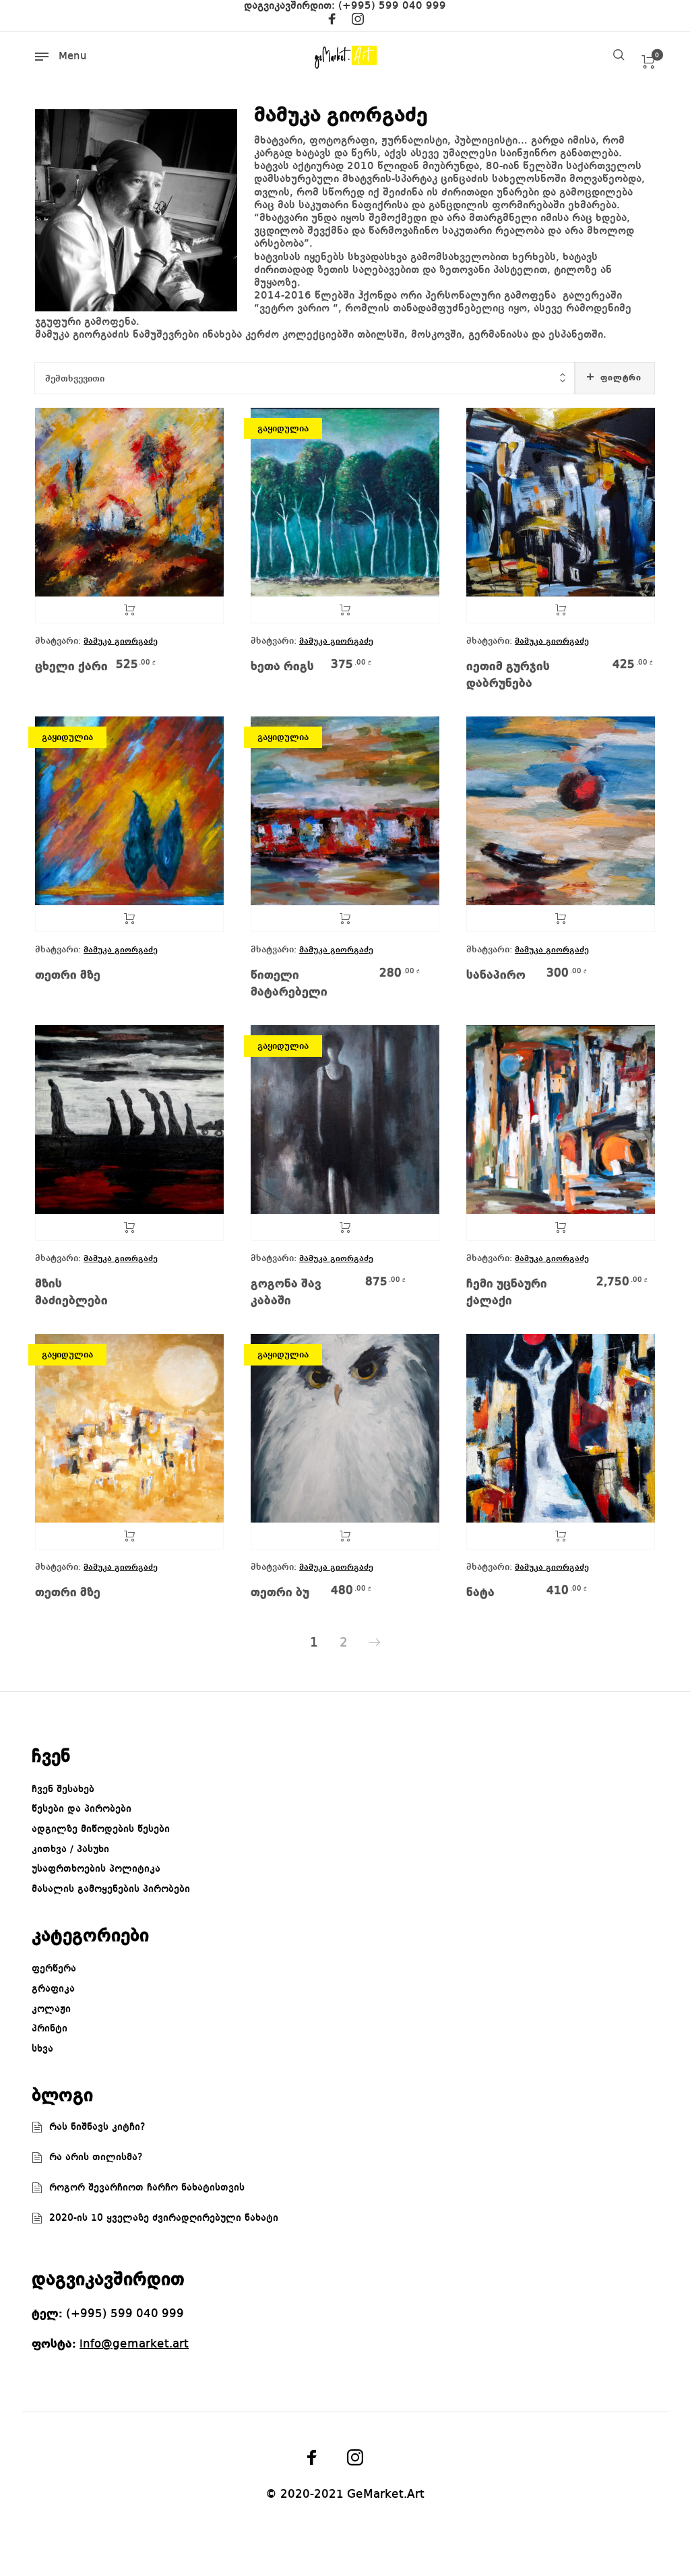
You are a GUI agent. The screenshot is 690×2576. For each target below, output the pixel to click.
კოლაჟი (51, 2009)
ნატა (480, 1593)
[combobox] (305, 378)
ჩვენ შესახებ (63, 1789)
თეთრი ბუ (280, 1593)
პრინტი (50, 2029)
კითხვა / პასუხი (70, 1849)
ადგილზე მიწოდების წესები (101, 1829)
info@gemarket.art (134, 2344)
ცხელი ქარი (71, 667)
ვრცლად (345, 610)
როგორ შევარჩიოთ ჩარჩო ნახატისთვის (147, 2188)
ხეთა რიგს (282, 667)
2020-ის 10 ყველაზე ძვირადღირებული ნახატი (164, 2218)
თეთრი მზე (68, 975)
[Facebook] (332, 22)
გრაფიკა (53, 1989)
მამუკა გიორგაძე (121, 641)
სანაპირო (496, 975)
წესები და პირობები (82, 1809)
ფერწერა (54, 1969)
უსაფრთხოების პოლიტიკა (96, 1869)
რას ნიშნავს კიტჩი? (97, 2127)
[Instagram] (358, 22)
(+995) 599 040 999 (392, 6)
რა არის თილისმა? (96, 2157)
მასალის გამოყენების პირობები (111, 1889)
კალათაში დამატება (129, 610)
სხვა (42, 2049)
